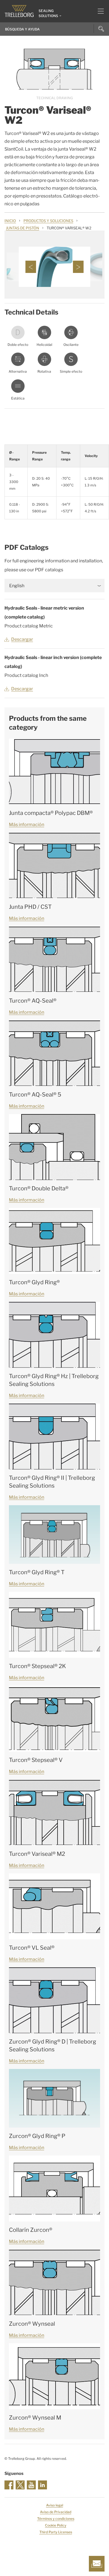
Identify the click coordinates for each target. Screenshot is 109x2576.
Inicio (10, 221)
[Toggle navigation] (99, 11)
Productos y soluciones (48, 221)
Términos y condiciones (56, 2519)
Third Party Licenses (56, 2532)
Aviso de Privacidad (56, 2512)
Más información (27, 825)
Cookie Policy (56, 2525)
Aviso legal (55, 2505)
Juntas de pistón (22, 228)
